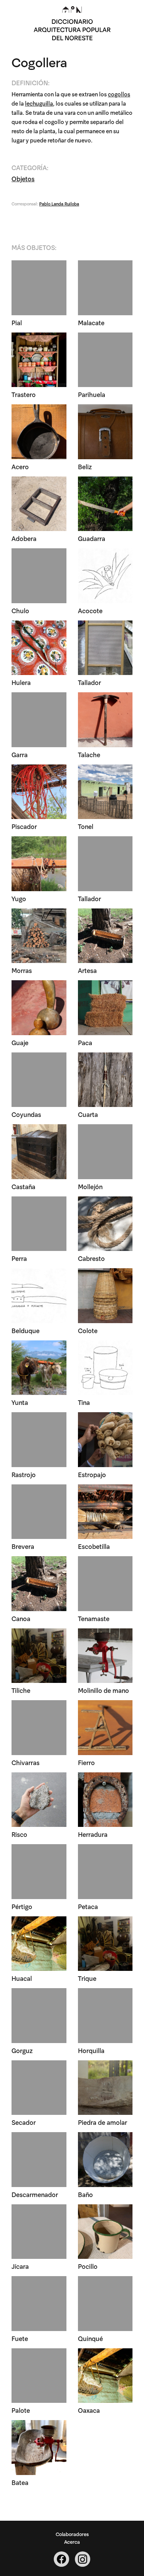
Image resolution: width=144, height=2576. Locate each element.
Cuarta (88, 1114)
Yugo (19, 898)
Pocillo (88, 2266)
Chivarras (26, 1762)
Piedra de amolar (103, 2122)
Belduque (26, 1330)
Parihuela (92, 394)
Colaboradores (72, 2534)
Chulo (20, 610)
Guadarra (92, 538)
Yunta (20, 1402)
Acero (20, 466)
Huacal (22, 1978)
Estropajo (92, 1474)
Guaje (20, 1042)
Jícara (20, 2266)
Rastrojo (24, 1474)
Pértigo (22, 1906)
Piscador (24, 826)
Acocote (90, 610)
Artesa (87, 970)
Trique (87, 1978)
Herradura (93, 1834)
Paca (85, 1042)
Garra (20, 754)
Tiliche (21, 1690)
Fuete (20, 2338)
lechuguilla (39, 103)
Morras (22, 970)
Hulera (21, 682)
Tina (84, 1402)
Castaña (23, 1186)
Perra (19, 1258)
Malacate (91, 322)
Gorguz (22, 2050)
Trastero (24, 394)
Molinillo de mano (103, 1690)
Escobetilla (94, 1546)
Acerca (72, 2541)
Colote (88, 1330)
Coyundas (26, 1114)
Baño (85, 2194)
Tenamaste (94, 1618)
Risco (19, 1834)
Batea (20, 2482)
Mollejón (90, 1186)
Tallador (89, 682)
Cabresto (91, 1258)
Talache (89, 754)
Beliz (85, 466)
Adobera (24, 538)
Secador (24, 2122)
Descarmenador (35, 2194)
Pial (17, 322)
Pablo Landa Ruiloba (59, 203)
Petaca (88, 1906)
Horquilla (91, 2050)
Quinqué (90, 2338)
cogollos (119, 94)
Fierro (86, 1762)
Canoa (21, 1618)
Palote (21, 2410)
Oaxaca (89, 2410)
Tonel (86, 826)
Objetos (23, 178)
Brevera (23, 1546)
